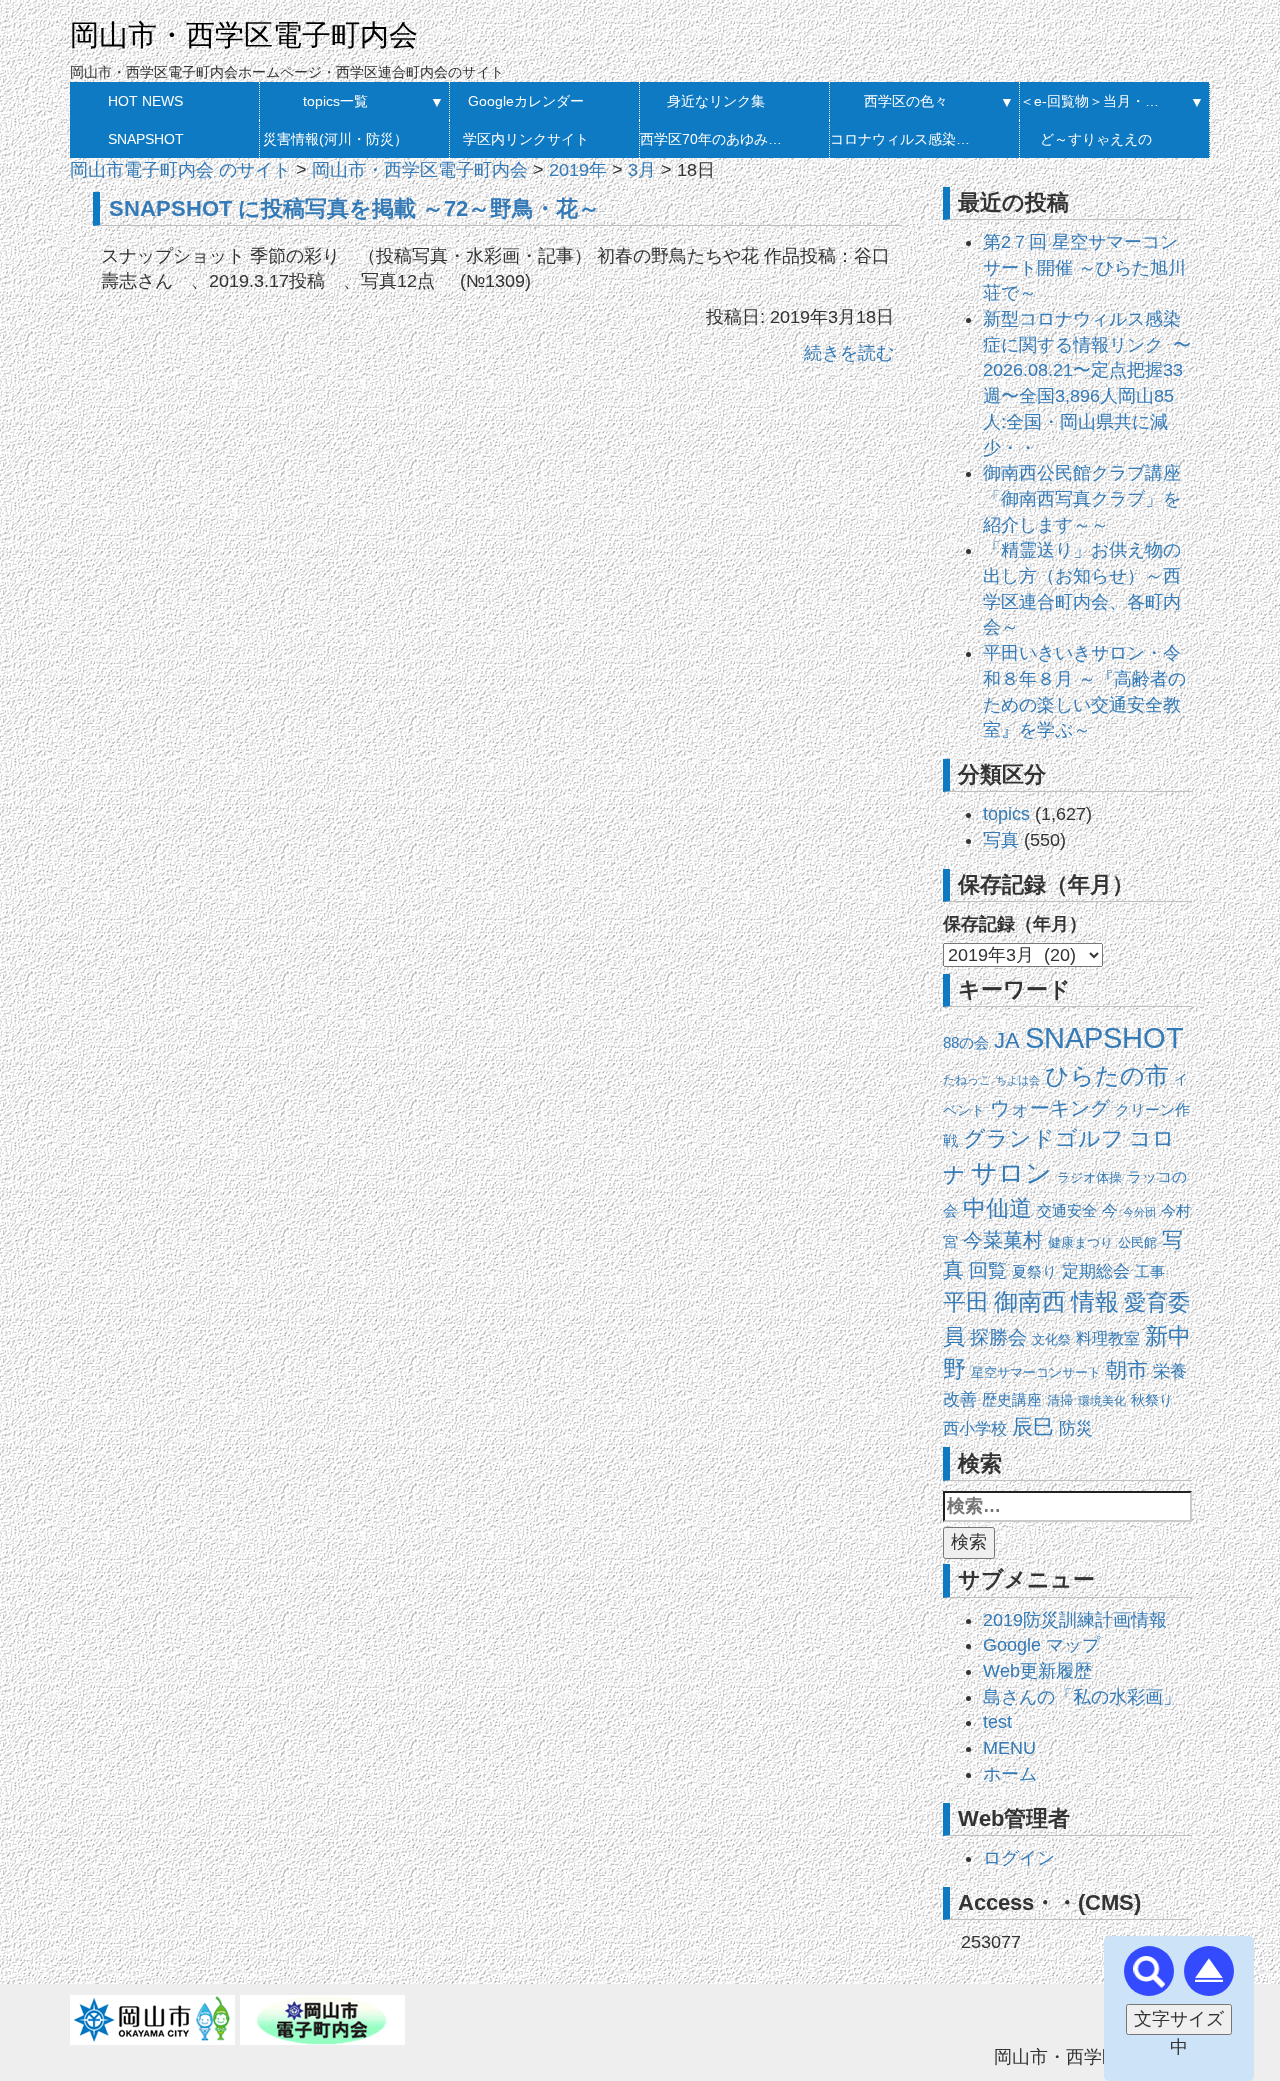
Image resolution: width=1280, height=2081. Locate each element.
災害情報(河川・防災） (335, 139)
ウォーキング (1050, 1108)
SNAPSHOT (146, 139)
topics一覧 (335, 101)
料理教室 (1108, 1338)
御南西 (1030, 1301)
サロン (1011, 1173)
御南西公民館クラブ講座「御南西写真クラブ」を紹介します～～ (1082, 498)
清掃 (1060, 1400)
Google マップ (1041, 1645)
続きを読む (849, 353)
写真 (1001, 840)
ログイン (1019, 1858)
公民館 (1137, 1242)
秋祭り (1152, 1400)
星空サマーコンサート (1036, 1372)
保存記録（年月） (1015, 924)
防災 (1076, 1428)
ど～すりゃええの (1096, 139)
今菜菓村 (1003, 1240)
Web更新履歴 (1037, 1671)
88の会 (966, 1043)
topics (1006, 814)
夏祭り (1034, 1271)
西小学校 (975, 1428)
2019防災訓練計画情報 (1075, 1620)
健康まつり (1080, 1242)
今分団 (1139, 1212)
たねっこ (967, 1080)
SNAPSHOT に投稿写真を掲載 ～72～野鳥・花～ (354, 208)
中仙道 (997, 1208)
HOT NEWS (145, 101)
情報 (1095, 1302)
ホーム (1010, 1774)
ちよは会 (1018, 1080)
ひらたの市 (1107, 1075)
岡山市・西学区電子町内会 (244, 35)
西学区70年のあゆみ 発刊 (715, 139)
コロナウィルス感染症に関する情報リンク (905, 139)
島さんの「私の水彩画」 (1082, 1697)
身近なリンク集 (716, 101)
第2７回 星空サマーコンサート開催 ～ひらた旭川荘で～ (1084, 267)
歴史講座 (1012, 1400)
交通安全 (1067, 1210)
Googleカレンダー (526, 101)
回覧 (988, 1270)
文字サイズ (1179, 2019)
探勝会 (998, 1337)
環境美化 (1102, 1401)
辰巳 (1033, 1426)
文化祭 (1051, 1339)
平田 (966, 1302)
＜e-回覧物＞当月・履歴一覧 (1095, 101)
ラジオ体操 (1089, 1177)
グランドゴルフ (1043, 1139)
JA (1007, 1040)
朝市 (1127, 1370)
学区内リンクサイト (526, 139)
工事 (1150, 1272)
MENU (1009, 1748)
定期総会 (1096, 1271)
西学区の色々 (906, 101)
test (997, 1722)
